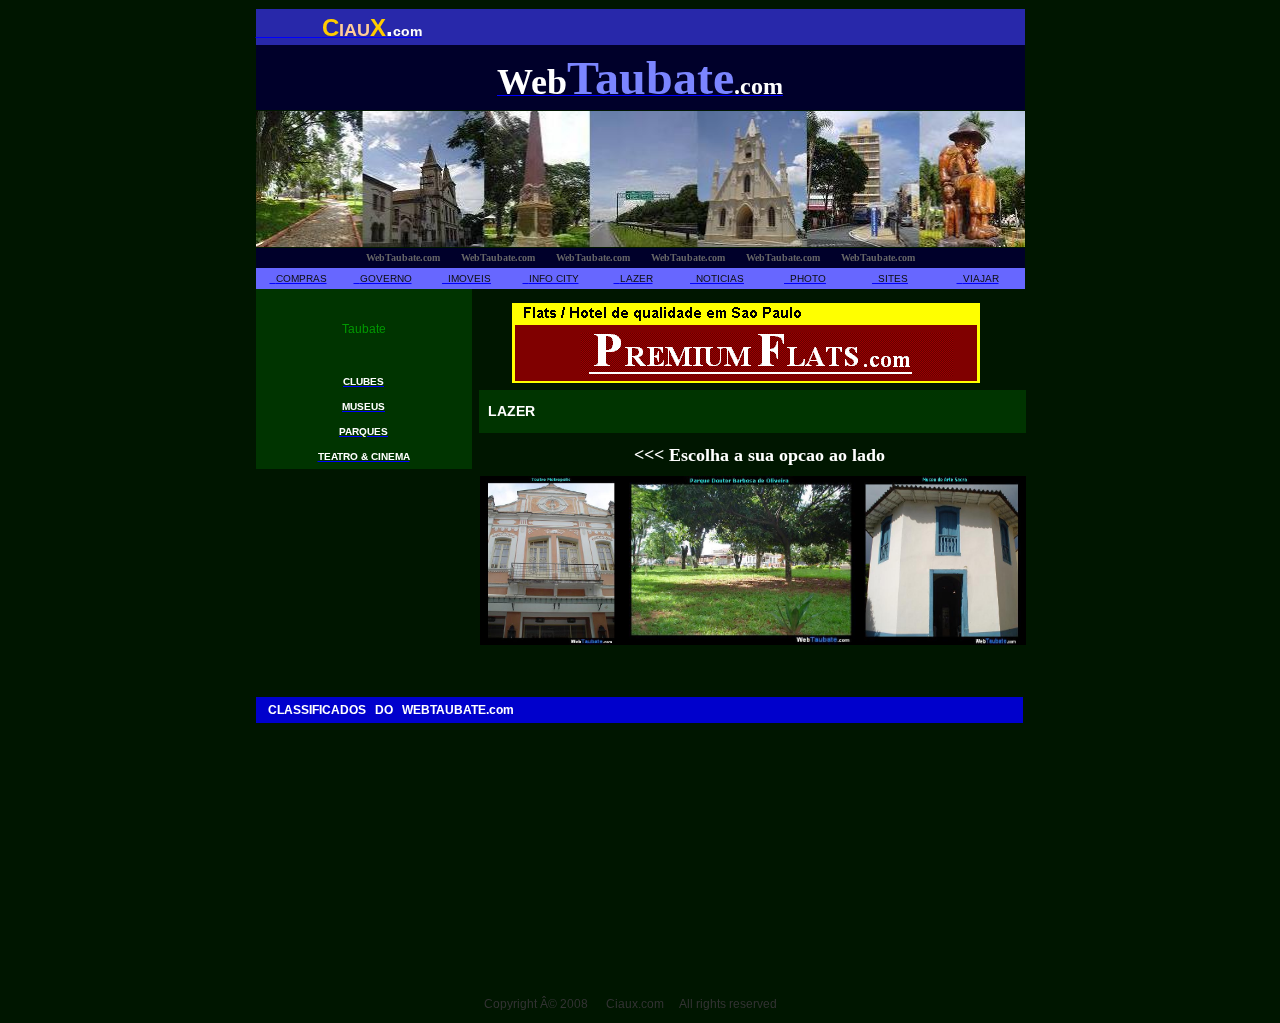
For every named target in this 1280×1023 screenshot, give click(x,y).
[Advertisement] (620, 768)
